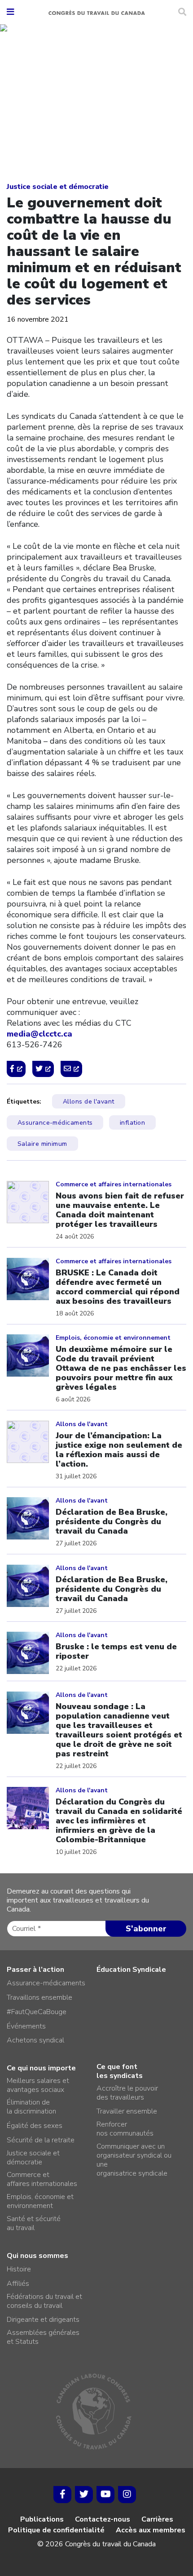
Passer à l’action (35, 1970)
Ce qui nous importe (41, 2068)
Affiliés (18, 2284)
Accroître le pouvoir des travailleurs (127, 2093)
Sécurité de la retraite (41, 2140)
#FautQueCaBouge (37, 2012)
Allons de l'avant (89, 1102)
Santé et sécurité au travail (34, 2223)
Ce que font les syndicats (120, 2071)
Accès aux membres (151, 2530)
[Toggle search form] (182, 12)
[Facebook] (62, 2495)
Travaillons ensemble (39, 1997)
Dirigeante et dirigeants (43, 2320)
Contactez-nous (103, 2519)
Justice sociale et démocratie (58, 187)
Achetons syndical (35, 2040)
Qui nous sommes (37, 2256)
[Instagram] (127, 2495)
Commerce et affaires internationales (42, 2179)
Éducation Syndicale (131, 1970)
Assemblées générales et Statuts (43, 2337)
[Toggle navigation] (10, 12)
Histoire (19, 2269)
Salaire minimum (42, 1144)
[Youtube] (105, 2495)
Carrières (157, 2519)
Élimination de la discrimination (31, 2107)
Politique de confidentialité (56, 2530)
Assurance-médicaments (55, 1123)
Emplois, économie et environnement (40, 2201)
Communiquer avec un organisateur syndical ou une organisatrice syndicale (134, 2160)
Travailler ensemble (127, 2111)
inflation (132, 1123)
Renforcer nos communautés (125, 2129)
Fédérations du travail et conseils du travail (44, 2301)
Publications (42, 2519)
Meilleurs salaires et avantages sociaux (38, 2085)
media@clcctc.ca (39, 1034)
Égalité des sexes (35, 2126)
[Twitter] (84, 2495)
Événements (26, 2026)
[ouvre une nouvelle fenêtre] (16, 1069)
